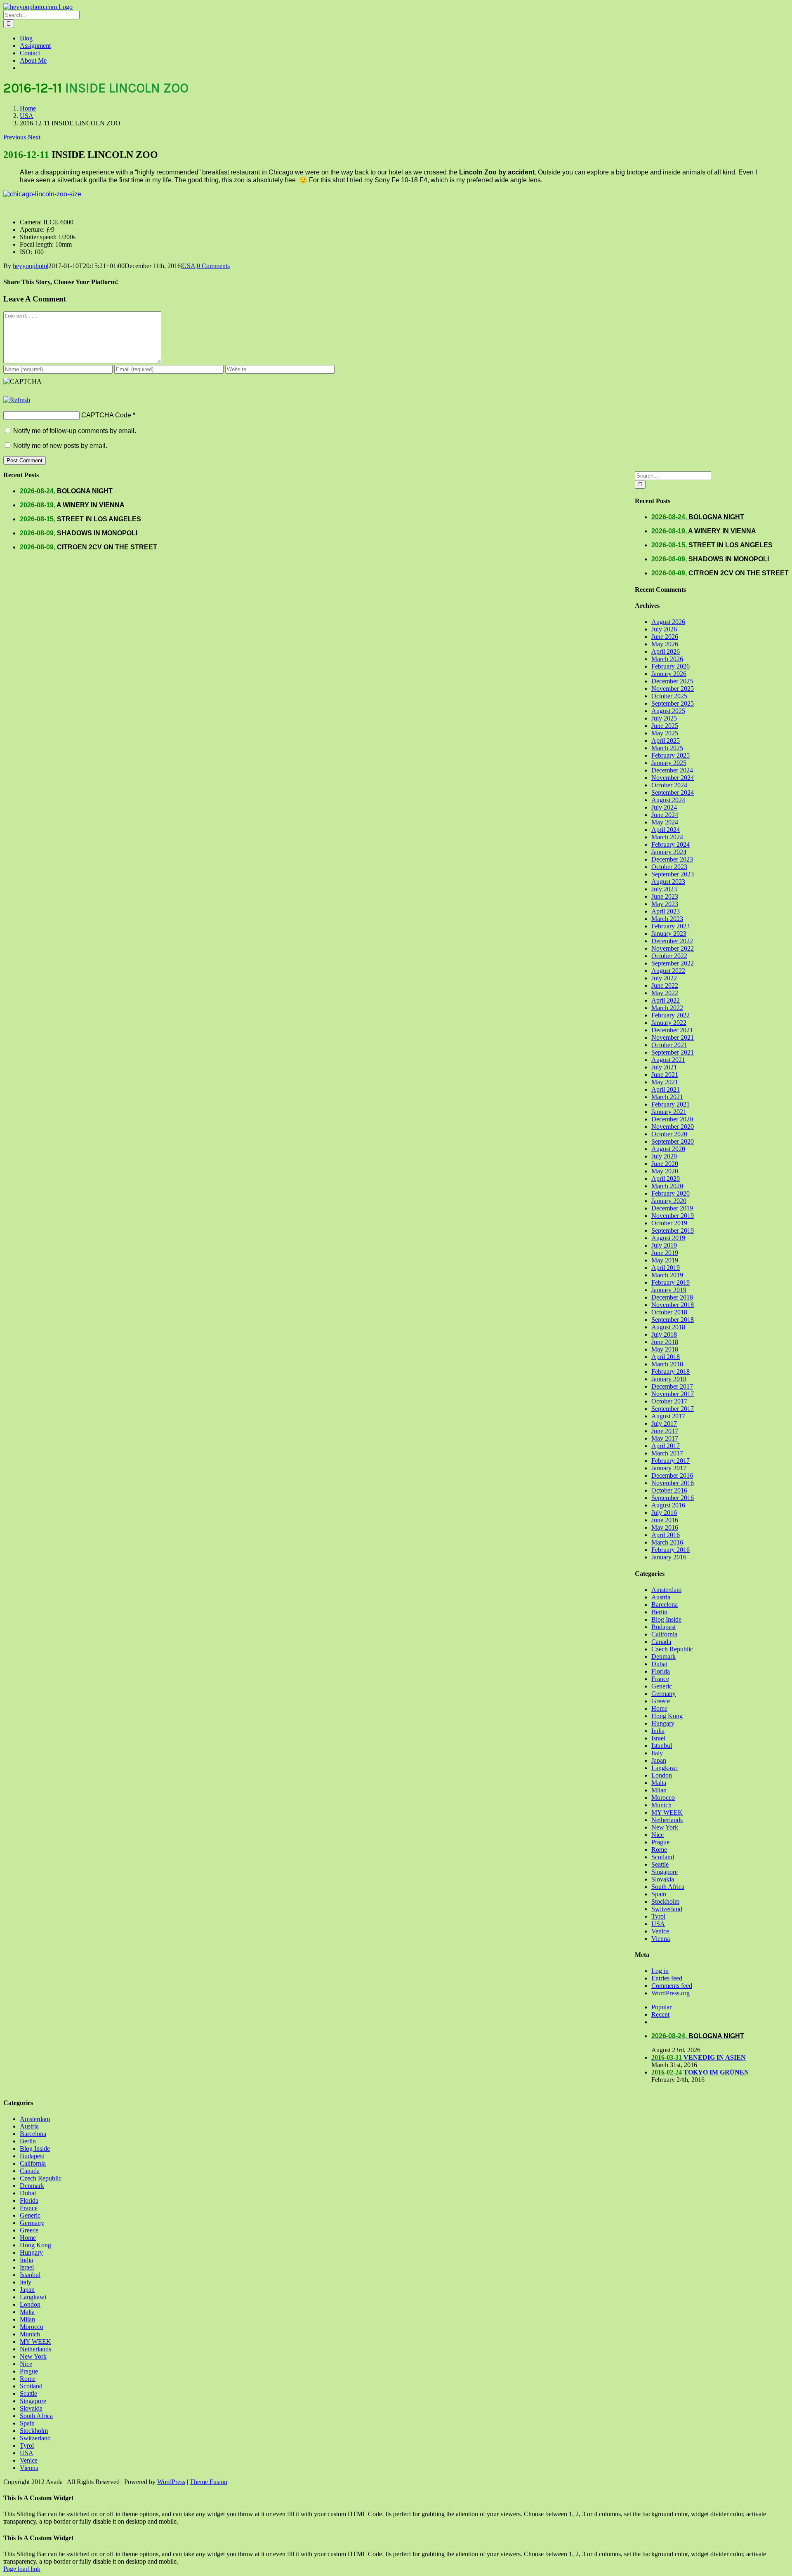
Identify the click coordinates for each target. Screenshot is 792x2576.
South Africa (668, 1887)
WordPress (171, 2482)
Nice (658, 1835)
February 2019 (671, 1282)
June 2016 (665, 1520)
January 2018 (669, 1379)
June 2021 (665, 1075)
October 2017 (669, 1401)
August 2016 (668, 1505)
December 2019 (672, 1208)
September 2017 (673, 1409)
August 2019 (668, 1238)
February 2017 (671, 1461)
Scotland (663, 1857)
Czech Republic (672, 1649)
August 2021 (668, 1060)
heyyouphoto (30, 266)
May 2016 (665, 1527)
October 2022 (669, 956)
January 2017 (669, 1468)
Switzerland (667, 1909)
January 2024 (669, 852)
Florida (661, 1671)
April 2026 (666, 651)
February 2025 (671, 755)
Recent (660, 2014)
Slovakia (663, 1879)
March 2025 (667, 748)
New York (665, 1827)
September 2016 (673, 1498)
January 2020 (669, 1201)
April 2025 (666, 741)
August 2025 (668, 711)
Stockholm (665, 1901)
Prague (660, 1842)
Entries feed (667, 1978)
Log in (660, 1971)
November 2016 (673, 1483)
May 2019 (665, 1260)
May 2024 (665, 822)
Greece (661, 1701)
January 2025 (669, 763)
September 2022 (673, 963)
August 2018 (668, 1327)
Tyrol (658, 1916)
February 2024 (671, 844)
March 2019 (667, 1275)
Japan (659, 1760)
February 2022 (671, 1015)
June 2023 (665, 896)
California (664, 1634)
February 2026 (671, 666)
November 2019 (673, 1216)
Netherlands (667, 1820)
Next (34, 137)
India (658, 1731)
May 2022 (665, 993)
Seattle (660, 1864)
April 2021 (666, 1089)
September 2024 (673, 792)
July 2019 (664, 1245)
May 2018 (665, 1349)
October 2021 (669, 1045)
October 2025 (669, 696)
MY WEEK (667, 1812)
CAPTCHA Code (106, 415)
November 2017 (673, 1394)
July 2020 (664, 1156)
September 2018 (673, 1320)
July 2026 (664, 629)
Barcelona (665, 1605)
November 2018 (673, 1305)
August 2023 (668, 882)
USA (189, 266)
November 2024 (673, 778)
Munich (661, 1805)
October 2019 (669, 1223)
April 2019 (666, 1268)
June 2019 (665, 1253)
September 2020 (673, 1141)
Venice (660, 1931)
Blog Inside (666, 1619)
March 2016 (667, 1542)
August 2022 (668, 971)
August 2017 (668, 1416)
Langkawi (665, 1768)
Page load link (22, 2569)
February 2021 (671, 1104)
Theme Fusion (209, 2482)
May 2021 (665, 1082)
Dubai (659, 1664)
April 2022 (666, 1000)
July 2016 (664, 1513)
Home (659, 1708)
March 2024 (667, 837)
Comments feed (672, 1986)
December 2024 (672, 770)
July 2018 (664, 1334)
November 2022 (673, 948)
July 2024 (664, 807)
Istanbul (662, 1746)
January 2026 (669, 674)
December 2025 (672, 681)
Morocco (663, 1798)
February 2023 (671, 926)
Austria (661, 1597)
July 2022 (664, 978)
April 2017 (666, 1446)
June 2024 (665, 815)
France (660, 1679)
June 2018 (665, 1342)
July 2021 (664, 1067)
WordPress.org (671, 1993)
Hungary (663, 1723)
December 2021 (672, 1030)
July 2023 (664, 889)
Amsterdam (666, 1590)
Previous (15, 137)
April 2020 (666, 1179)
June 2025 (665, 726)
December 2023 (672, 859)
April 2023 (666, 911)
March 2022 (667, 1008)
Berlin (659, 1612)
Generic (662, 1686)
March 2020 (667, 1186)
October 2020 (669, 1134)
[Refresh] (17, 400)
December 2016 (672, 1475)
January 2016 (669, 1557)
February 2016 (671, 1550)
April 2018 (666, 1357)
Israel (658, 1738)
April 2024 (666, 830)
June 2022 (665, 985)
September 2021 (673, 1052)
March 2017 (667, 1453)
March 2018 (667, 1364)
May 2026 (665, 644)
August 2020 (668, 1149)
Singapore (665, 1872)
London (662, 1775)
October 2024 (669, 785)
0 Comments (213, 266)
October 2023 (669, 867)
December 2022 (672, 941)
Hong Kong (667, 1716)
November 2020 (673, 1127)
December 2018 (672, 1297)
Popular (661, 2007)
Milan (659, 1790)
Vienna (661, 1939)
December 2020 (672, 1119)
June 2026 (665, 637)
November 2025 (673, 689)
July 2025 (664, 718)
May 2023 (665, 904)
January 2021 (669, 1112)
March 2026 (667, 659)
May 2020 (665, 1171)
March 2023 (667, 919)
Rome (659, 1850)
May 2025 (665, 733)
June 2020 (665, 1164)
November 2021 (673, 1037)
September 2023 (673, 874)
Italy (657, 1753)
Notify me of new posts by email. (60, 446)
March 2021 (667, 1097)
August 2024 (668, 800)
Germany (664, 1694)
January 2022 (669, 1023)
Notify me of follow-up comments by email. (75, 431)
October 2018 (669, 1312)
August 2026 (668, 622)
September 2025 (673, 703)
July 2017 (664, 1423)
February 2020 (671, 1193)
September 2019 (673, 1230)
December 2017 (672, 1386)
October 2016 (669, 1490)
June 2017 (665, 1431)
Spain (659, 1894)
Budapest (664, 1627)
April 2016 (666, 1535)
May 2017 (665, 1438)
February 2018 (671, 1372)
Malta (659, 1783)
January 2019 (669, 1290)
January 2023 (669, 934)
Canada (661, 1642)
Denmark (664, 1657)
